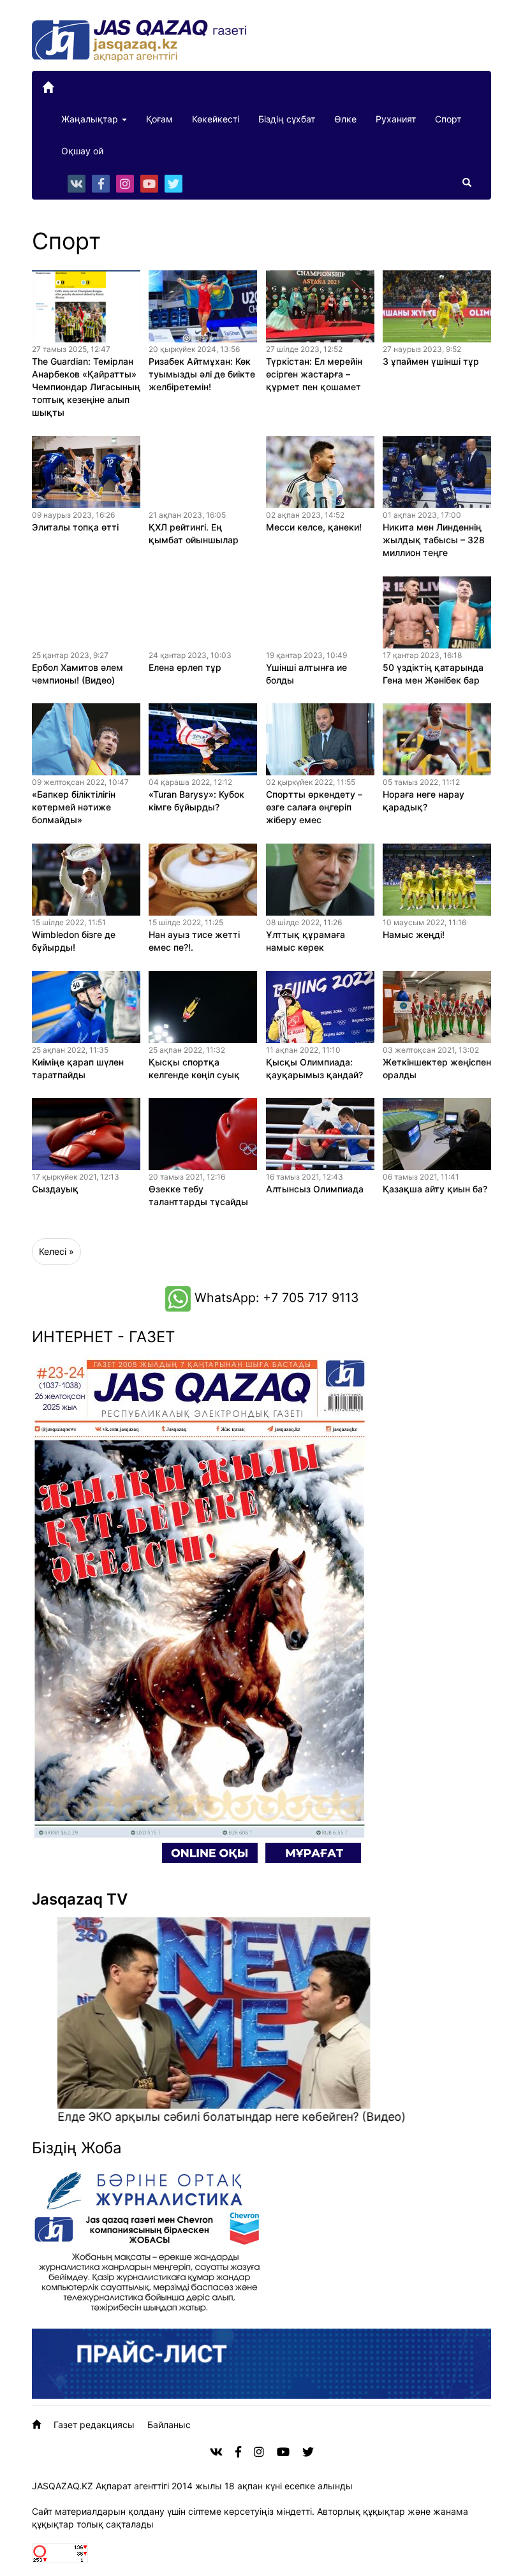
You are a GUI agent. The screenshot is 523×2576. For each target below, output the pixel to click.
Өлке (345, 119)
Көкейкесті (216, 119)
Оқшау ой (82, 151)
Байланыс (169, 2425)
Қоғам (159, 119)
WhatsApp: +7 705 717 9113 (275, 1298)
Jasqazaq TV (80, 1899)
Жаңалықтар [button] (91, 119)
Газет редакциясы (94, 2425)
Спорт (448, 119)
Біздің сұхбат (287, 119)
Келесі (53, 1251)
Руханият (396, 119)
